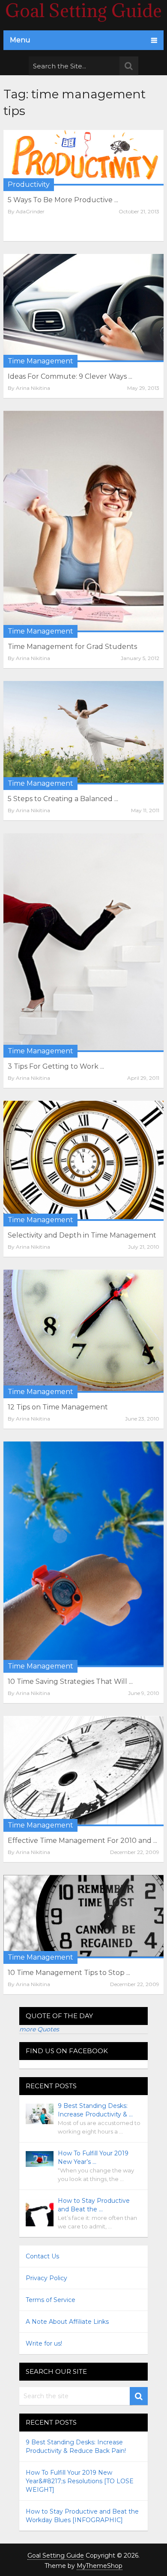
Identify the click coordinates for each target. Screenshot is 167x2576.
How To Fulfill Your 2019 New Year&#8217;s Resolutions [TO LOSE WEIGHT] (80, 2481)
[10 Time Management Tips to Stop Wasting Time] (83, 1917)
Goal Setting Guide (56, 2555)
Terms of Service (51, 2300)
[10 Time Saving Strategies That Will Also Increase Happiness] (83, 1554)
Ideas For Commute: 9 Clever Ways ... (70, 376)
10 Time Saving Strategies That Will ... (70, 1681)
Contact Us (42, 2256)
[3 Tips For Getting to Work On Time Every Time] (83, 943)
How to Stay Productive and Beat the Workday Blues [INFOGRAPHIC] (82, 2516)
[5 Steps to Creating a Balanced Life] (83, 733)
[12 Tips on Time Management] (83, 1331)
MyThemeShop (100, 2566)
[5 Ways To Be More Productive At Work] (83, 158)
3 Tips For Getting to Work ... (56, 1066)
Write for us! (44, 2343)
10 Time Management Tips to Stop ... (69, 1973)
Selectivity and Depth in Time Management (82, 1235)
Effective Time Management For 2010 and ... (82, 1841)
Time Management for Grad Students (72, 647)
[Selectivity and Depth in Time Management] (83, 1161)
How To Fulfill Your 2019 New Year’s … (93, 2157)
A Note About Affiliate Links (67, 2322)
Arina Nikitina (33, 388)
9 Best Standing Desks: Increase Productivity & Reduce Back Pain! (76, 2446)
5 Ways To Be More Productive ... (63, 200)
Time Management (40, 361)
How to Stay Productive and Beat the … (94, 2205)
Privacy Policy (46, 2278)
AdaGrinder (30, 211)
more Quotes (39, 2029)
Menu (20, 40)
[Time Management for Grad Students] (83, 522)
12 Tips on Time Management (58, 1407)
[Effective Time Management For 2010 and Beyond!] (83, 1771)
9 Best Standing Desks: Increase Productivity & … (95, 2110)
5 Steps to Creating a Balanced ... (63, 799)
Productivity (29, 184)
